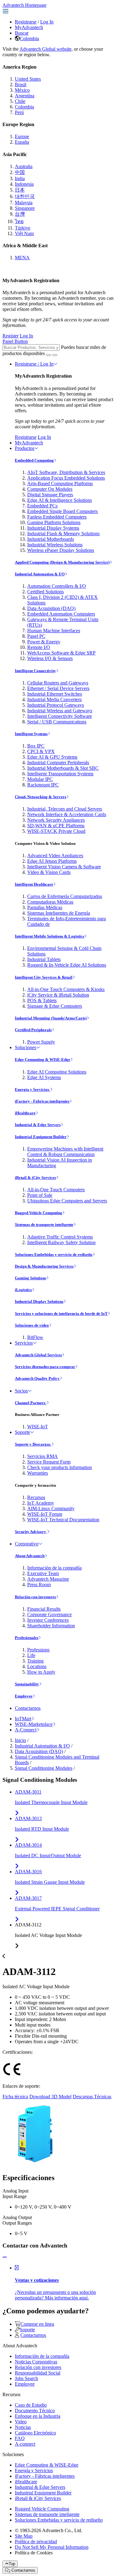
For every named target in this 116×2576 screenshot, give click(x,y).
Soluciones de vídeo (32, 1325)
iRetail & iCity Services (35, 1178)
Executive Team (43, 1573)
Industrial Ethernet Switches (55, 694)
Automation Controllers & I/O (57, 586)
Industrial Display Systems (53, 528)
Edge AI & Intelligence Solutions (60, 500)
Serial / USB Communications (57, 722)
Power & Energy (44, 642)
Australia (24, 166)
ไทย (19, 221)
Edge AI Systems (44, 1077)
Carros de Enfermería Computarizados (65, 896)
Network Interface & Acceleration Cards (67, 814)
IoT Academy (41, 1503)
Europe (22, 136)
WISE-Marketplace (34, 1724)
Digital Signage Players (50, 495)
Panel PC (36, 636)
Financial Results (44, 1609)
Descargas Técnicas (92, 2097)
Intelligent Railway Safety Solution (61, 1242)
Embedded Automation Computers (61, 614)
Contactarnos (28, 1708)
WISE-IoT (38, 1427)
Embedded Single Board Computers (62, 511)
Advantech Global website (45, 49)
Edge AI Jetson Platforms (52, 861)
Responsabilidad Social (38, 2373)
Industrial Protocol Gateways (56, 705)
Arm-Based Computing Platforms (60, 483)
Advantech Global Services (38, 1355)
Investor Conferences (48, 1620)
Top (12, 2564)
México (22, 90)
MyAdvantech (29, 27)
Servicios (24, 1343)
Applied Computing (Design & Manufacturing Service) (62, 562)
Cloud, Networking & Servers (41, 797)
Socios (21, 1391)
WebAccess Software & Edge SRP (61, 653)
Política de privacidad (36, 2542)
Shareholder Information (51, 1626)
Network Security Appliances (56, 820)
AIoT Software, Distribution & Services (66, 472)
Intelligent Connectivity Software (60, 716)
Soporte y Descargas (33, 1444)
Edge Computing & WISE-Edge (43, 1059)
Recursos (36, 1497)
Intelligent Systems (31, 734)
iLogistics (23, 1290)
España (22, 142)
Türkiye (23, 228)
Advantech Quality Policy (37, 1378)
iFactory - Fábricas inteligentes (42, 1101)
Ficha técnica (15, 2097)
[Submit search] (49, 355)
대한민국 (25, 196)
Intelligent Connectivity (35, 671)
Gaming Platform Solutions (54, 522)
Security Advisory (31, 1532)
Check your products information (60, 1467)
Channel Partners (31, 1403)
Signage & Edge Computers (55, 1006)
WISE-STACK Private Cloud (56, 831)
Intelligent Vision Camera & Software (64, 867)
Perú (19, 112)
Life (31, 1655)
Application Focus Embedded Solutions (66, 478)
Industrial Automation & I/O (40, 574)
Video (21, 2422)
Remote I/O (39, 647)
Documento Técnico (35, 2411)
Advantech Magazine (48, 1579)
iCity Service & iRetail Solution (58, 995)
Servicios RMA (43, 1456)
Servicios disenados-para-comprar (45, 1367)
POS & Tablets (42, 1000)
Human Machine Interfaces (54, 631)
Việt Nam (24, 233)
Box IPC (36, 746)
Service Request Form (49, 1462)
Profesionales (27, 1638)
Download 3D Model (50, 2097)
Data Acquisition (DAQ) (51, 608)
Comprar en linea (37, 2324)
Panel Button (15, 341)
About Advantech (30, 1556)
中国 (20, 172)
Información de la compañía (54, 1568)
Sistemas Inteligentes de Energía (59, 913)
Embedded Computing (34, 460)
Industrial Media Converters (54, 699)
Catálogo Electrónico (35, 2433)
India (20, 178)
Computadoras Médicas (50, 902)
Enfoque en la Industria (38, 2416)
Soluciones (26, 1047)
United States (28, 79)
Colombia (29, 38)
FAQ (20, 2438)
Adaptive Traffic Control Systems (60, 1237)
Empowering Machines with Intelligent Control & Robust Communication (65, 1152)
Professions (38, 1650)
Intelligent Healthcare (34, 884)
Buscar (22, 33)
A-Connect (26, 1730)
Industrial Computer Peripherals (58, 763)
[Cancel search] (55, 355)
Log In (47, 22)
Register (11, 336)
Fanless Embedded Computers (57, 517)
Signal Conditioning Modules (44, 1768)
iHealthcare (25, 1113)
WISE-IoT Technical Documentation (63, 1520)
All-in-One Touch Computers (56, 1190)
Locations (37, 1666)
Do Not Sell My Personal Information (52, 2547)
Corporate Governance (49, 1614)
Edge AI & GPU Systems (52, 757)
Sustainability (27, 1684)
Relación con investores (35, 1597)
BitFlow (35, 1337)
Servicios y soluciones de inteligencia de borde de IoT (61, 1313)
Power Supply (41, 1042)
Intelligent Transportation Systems (60, 774)
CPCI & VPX (41, 751)
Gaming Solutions (30, 1278)
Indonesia (24, 184)
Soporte (22, 1432)
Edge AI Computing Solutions (57, 1072)
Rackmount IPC (43, 785)
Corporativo (27, 1544)
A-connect (25, 2444)
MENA (22, 258)
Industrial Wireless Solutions (55, 545)
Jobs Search (26, 2378)
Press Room (39, 1585)
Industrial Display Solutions (39, 1301)
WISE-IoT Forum (45, 1514)
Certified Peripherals (33, 1030)
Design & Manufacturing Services (44, 1266)
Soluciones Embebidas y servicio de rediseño (54, 1254)
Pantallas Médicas (45, 907)
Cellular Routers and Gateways (58, 683)
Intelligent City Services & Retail (44, 977)
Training (35, 1661)
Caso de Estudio (31, 2405)
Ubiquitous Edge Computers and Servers (67, 1201)
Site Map (24, 2536)
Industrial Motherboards (51, 539)
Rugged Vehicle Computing (39, 1213)
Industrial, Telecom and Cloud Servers (65, 809)
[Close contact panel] (5, 2257)
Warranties (38, 1473)
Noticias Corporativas (36, 2362)
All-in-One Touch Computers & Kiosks (66, 989)
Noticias (23, 2427)
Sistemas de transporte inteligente (44, 1224)
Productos (25, 448)
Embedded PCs (42, 506)
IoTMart (23, 1719)
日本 (20, 190)
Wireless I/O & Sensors (50, 658)
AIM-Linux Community (51, 1508)
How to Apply (41, 1672)
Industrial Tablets (44, 959)
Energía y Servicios (32, 1089)
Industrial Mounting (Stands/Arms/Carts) (51, 1018)
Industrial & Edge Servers (38, 1125)
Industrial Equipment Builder (41, 1137)
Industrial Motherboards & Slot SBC (63, 768)
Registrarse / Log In (34, 364)
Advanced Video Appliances (55, 856)
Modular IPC (40, 779)
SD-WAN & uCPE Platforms (56, 826)
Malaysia (24, 203)
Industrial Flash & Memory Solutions (63, 534)
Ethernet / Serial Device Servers (58, 688)
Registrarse (26, 22)
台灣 (20, 214)
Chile (20, 101)
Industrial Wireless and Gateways (60, 711)
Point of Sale (40, 1195)
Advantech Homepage (24, 5)
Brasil (21, 85)
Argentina (25, 96)
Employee (24, 1696)
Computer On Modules (50, 489)
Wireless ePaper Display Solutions (61, 550)
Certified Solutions (45, 592)
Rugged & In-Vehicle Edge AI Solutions (67, 965)
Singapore (25, 208)
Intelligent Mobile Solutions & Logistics (49, 936)
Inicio (20, 1740)
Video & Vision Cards (49, 872)
